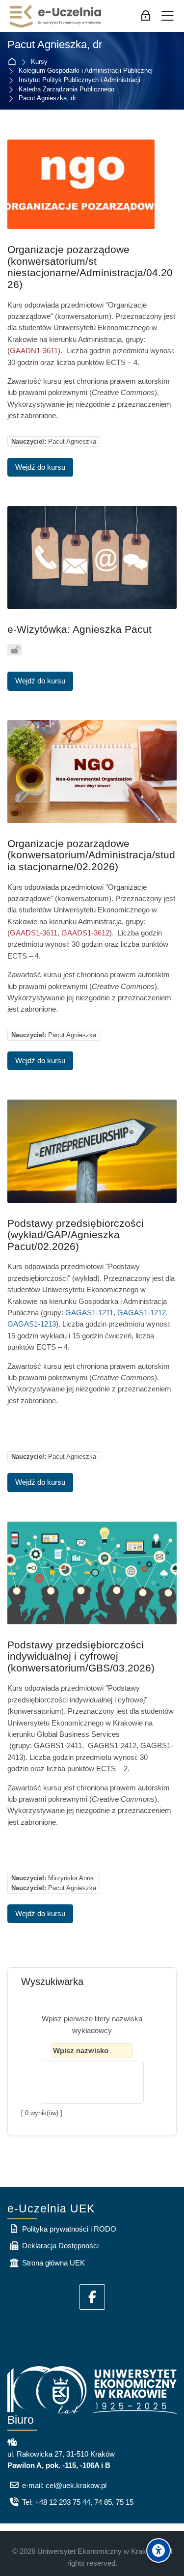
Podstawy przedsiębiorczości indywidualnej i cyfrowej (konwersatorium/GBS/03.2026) (81, 1656)
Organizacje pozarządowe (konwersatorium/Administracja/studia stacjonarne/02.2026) (91, 855)
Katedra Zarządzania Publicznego (66, 90)
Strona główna (14, 62)
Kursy (39, 62)
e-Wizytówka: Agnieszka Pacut (79, 629)
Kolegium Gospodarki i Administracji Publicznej (86, 71)
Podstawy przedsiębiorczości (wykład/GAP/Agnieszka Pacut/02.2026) (76, 1235)
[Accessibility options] (158, 2550)
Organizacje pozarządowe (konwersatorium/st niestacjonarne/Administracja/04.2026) (90, 267)
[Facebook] (92, 2297)
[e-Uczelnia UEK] (56, 16)
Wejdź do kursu (40, 467)
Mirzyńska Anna (71, 1878)
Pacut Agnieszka (72, 441)
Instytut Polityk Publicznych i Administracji (79, 80)
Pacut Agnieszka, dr (47, 99)
